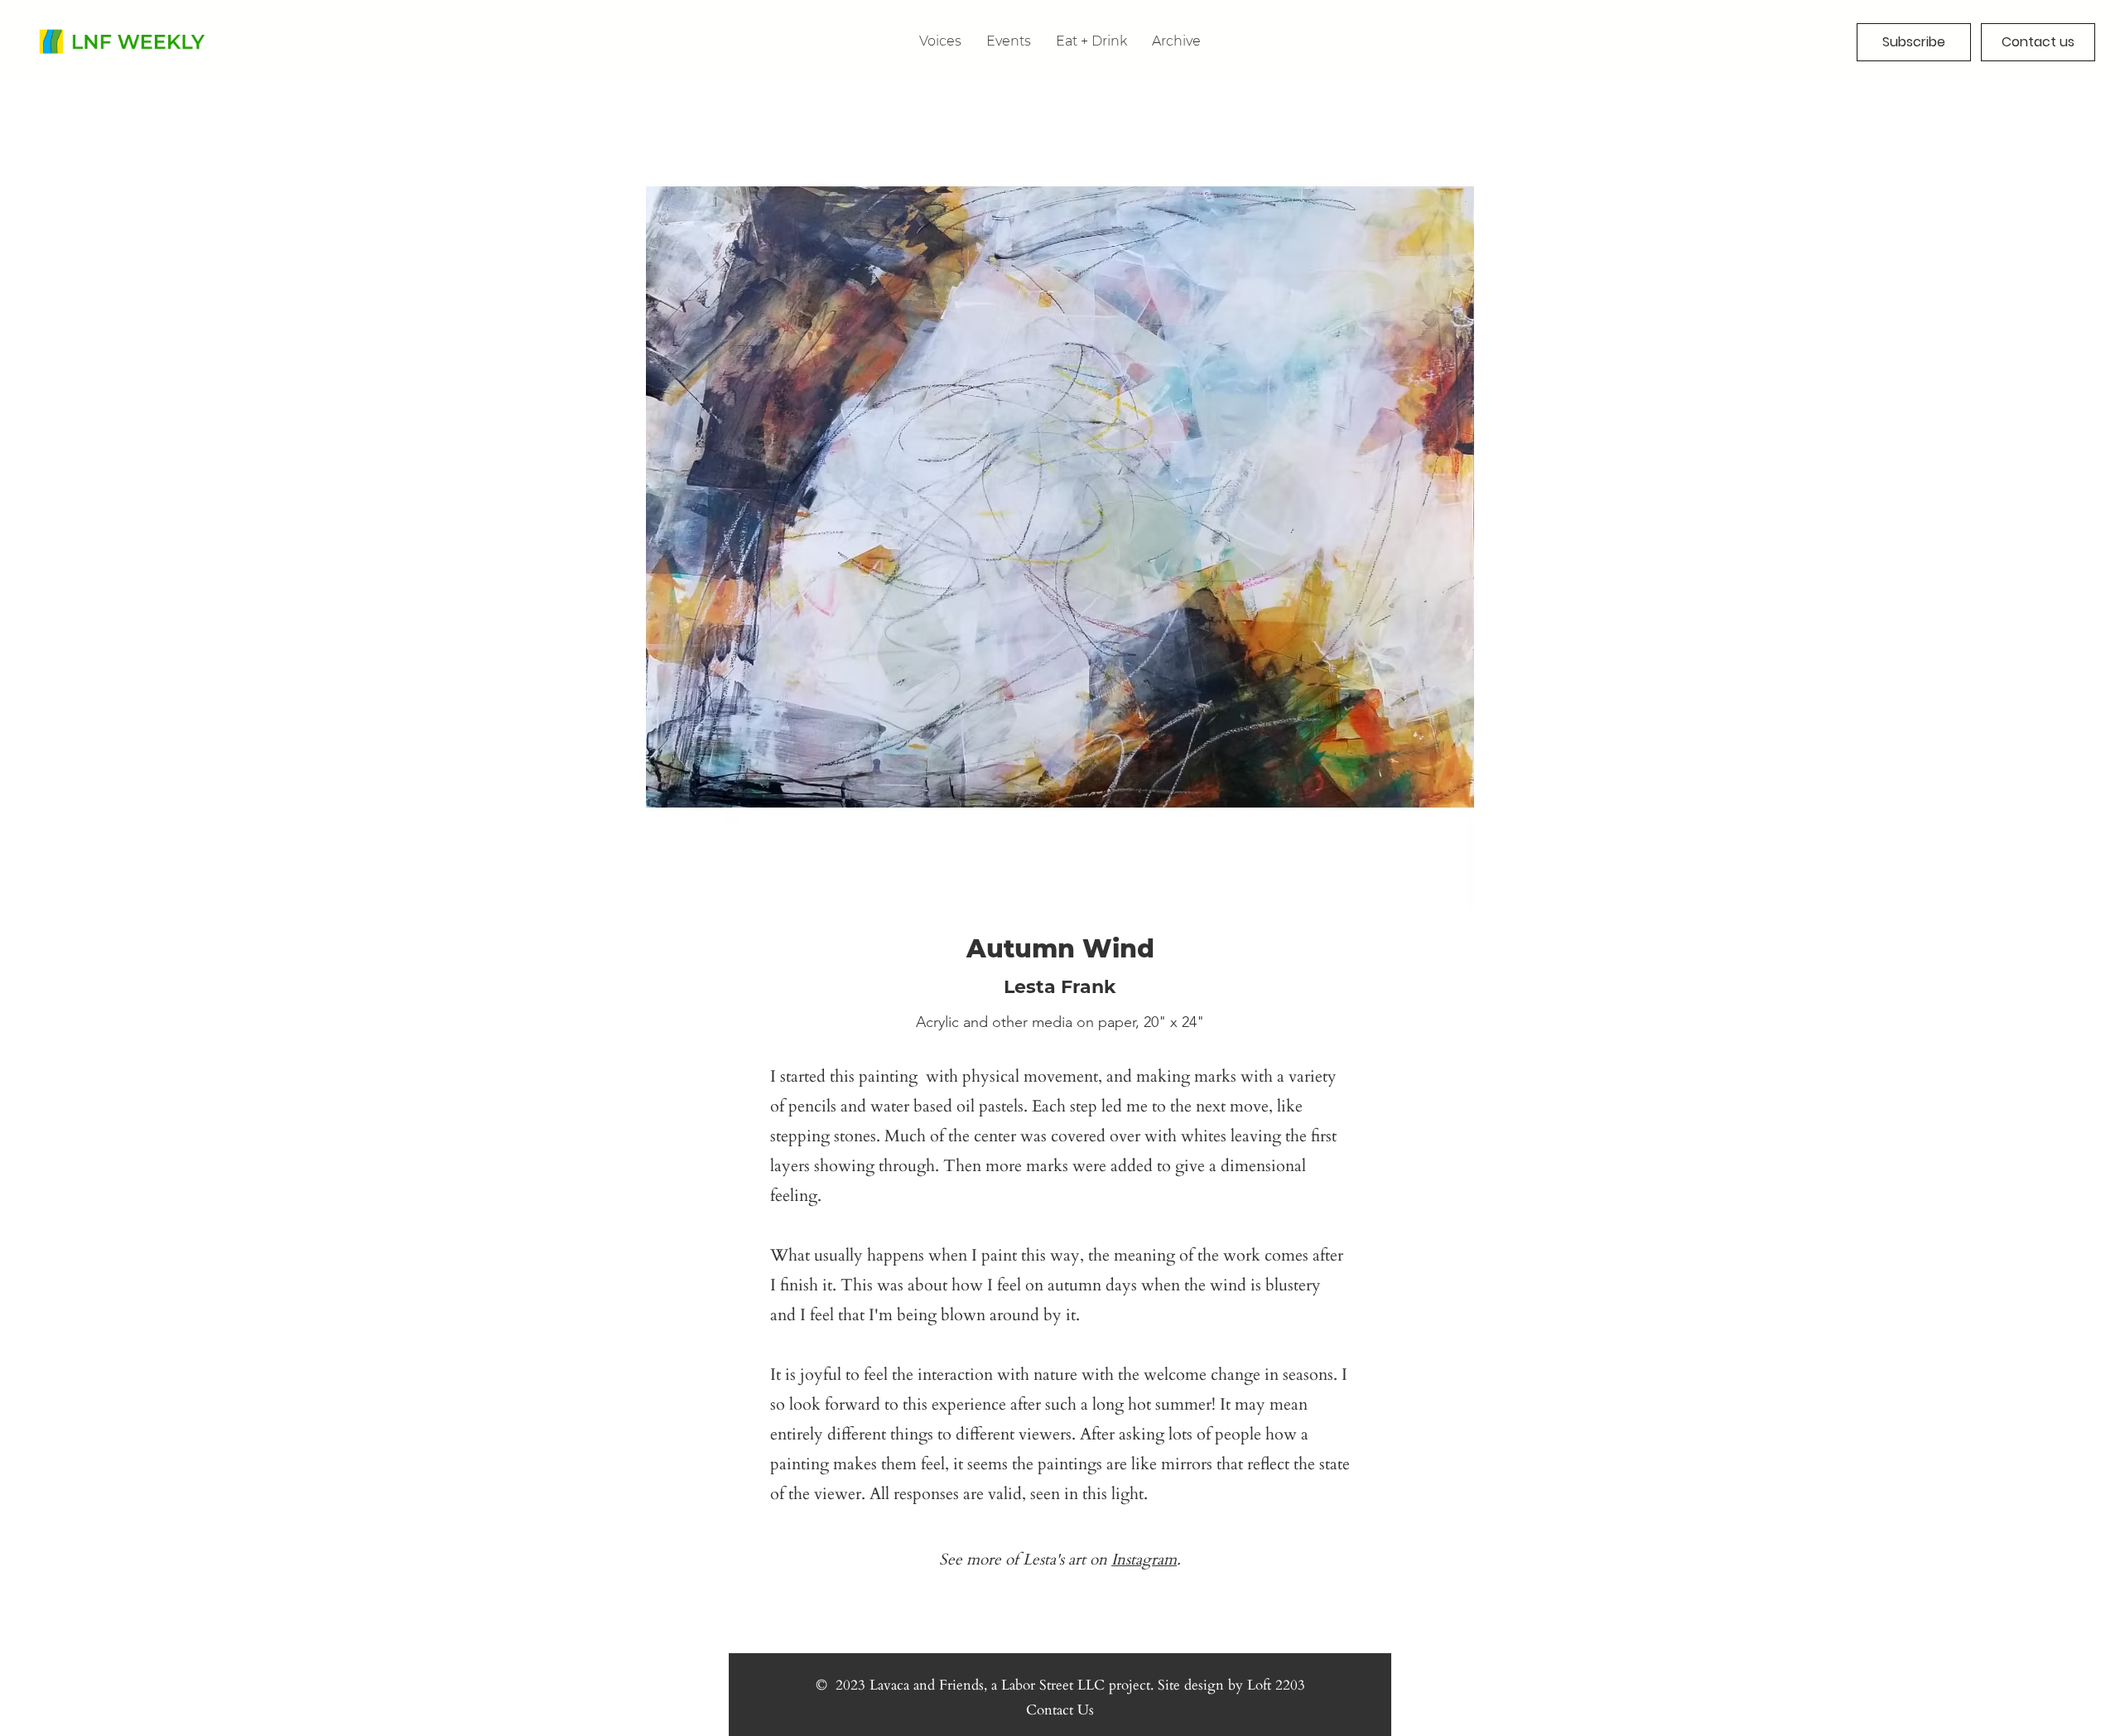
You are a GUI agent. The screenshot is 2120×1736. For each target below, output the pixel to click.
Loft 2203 (1276, 1685)
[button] (1176, 41)
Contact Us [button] (1060, 1710)
